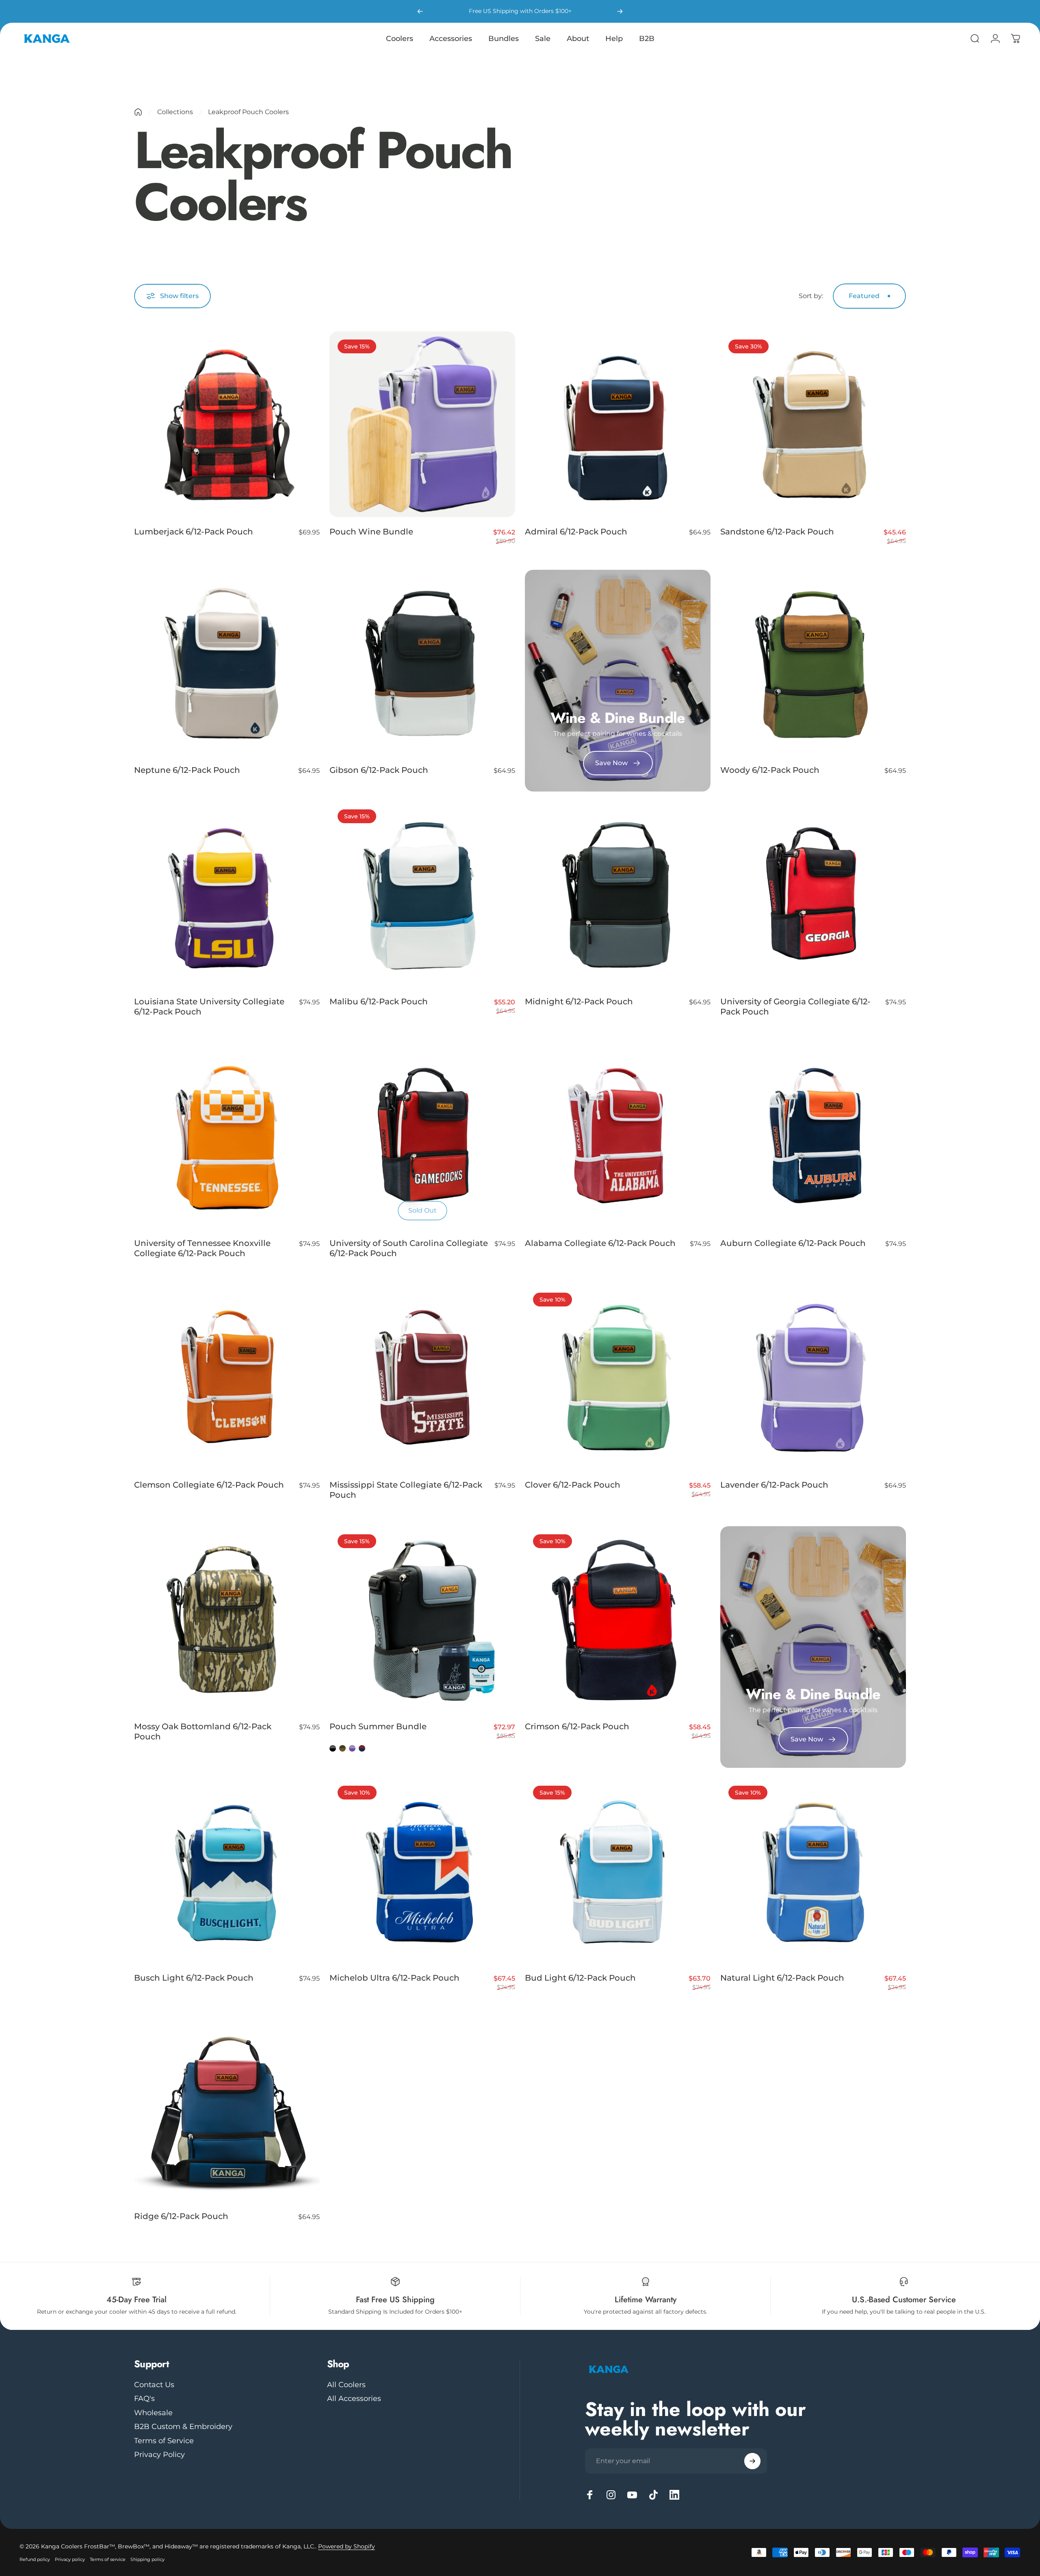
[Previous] (420, 11)
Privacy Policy (159, 2455)
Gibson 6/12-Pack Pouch (379, 770)
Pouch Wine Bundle (371, 532)
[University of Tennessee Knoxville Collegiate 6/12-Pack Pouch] (227, 1136)
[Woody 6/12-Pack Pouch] (813, 663)
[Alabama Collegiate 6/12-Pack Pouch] (618, 1136)
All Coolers (346, 2385)
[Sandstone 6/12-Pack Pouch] (813, 424)
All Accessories (354, 2399)
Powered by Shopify (347, 2546)
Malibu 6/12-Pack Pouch (379, 1001)
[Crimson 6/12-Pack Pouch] (618, 1619)
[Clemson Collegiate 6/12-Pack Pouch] (227, 1377)
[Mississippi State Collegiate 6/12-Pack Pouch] (422, 1377)
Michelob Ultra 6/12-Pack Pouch (394, 1978)
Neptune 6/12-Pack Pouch (187, 770)
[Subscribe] (752, 2461)
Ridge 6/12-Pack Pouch (181, 2216)
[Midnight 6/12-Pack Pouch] (618, 894)
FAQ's (144, 2399)
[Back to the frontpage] (138, 112)
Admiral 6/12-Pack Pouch (576, 532)
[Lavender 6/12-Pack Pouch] (813, 1377)
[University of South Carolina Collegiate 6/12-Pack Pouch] (422, 1136)
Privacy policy (70, 2559)
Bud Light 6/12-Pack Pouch (580, 1978)
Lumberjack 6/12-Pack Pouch (194, 532)
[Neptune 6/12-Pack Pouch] (227, 663)
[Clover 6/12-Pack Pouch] (618, 1377)
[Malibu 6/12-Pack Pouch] (422, 894)
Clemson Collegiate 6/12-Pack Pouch (209, 1485)
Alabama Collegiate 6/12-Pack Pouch (600, 1243)
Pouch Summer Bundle (378, 1726)
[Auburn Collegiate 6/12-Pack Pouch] (813, 1136)
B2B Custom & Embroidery (183, 2427)
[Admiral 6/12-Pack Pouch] (618, 424)
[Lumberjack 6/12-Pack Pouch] (227, 424)
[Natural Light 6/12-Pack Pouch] (813, 1870)
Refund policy (35, 2559)
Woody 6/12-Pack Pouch (770, 770)
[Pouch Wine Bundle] (422, 424)
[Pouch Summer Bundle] (422, 1619)
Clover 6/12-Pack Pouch (573, 1485)
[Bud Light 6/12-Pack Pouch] (618, 1870)
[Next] (620, 11)
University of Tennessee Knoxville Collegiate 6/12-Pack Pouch (202, 1248)
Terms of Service (164, 2441)
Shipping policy (147, 2559)
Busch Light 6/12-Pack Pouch (194, 1978)
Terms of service (108, 2559)
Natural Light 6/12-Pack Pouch (782, 1978)
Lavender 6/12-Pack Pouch (774, 1485)
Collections (175, 112)
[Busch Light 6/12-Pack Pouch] (227, 1870)
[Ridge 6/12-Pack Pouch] (227, 2109)
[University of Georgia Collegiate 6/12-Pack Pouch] (813, 894)
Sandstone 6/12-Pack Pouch (777, 532)
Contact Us (154, 2385)
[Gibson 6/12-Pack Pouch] (422, 663)
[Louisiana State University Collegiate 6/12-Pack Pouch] (227, 894)
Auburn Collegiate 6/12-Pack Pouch (793, 1243)
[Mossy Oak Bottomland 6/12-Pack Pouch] (227, 1619)
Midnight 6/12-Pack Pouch (579, 1001)
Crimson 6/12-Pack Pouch (577, 1726)
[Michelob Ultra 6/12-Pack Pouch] (422, 1870)
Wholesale (153, 2413)
